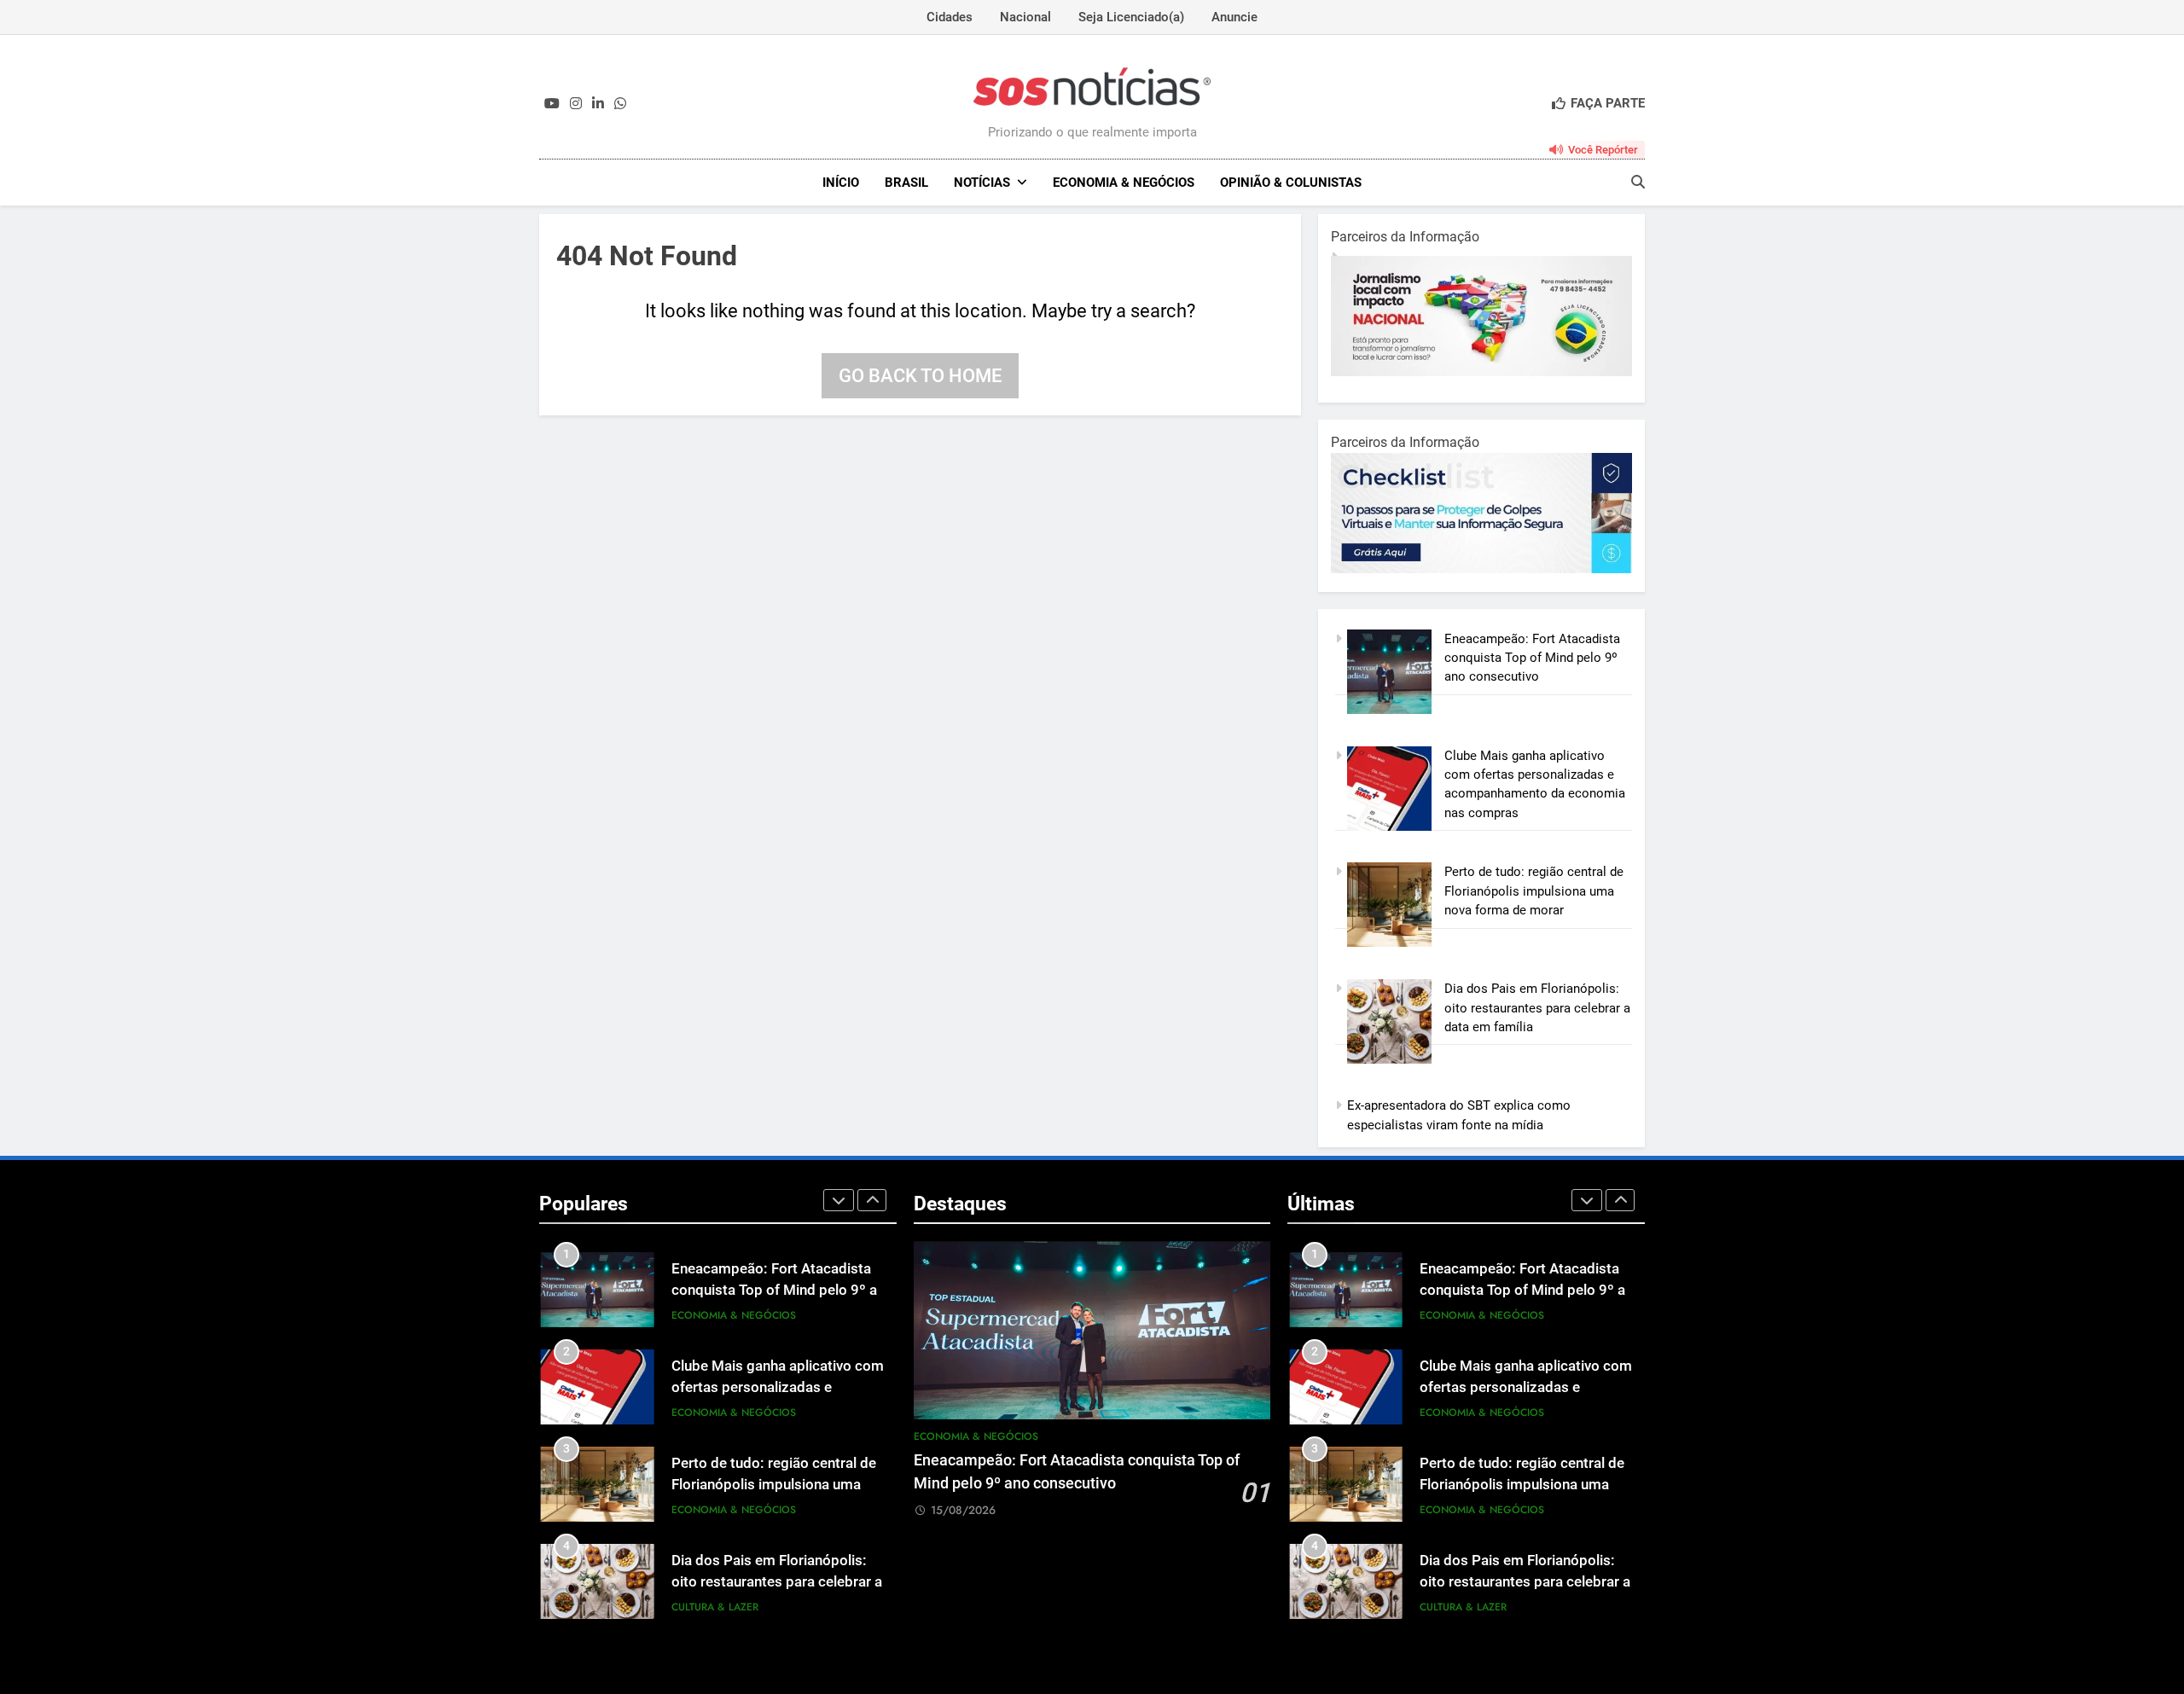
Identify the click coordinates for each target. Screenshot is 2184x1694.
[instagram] (576, 104)
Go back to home (920, 376)
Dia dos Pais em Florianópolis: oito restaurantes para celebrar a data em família (1537, 1008)
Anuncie (1234, 17)
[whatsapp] (620, 104)
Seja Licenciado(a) (1131, 17)
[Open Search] (1638, 182)
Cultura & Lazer (715, 1607)
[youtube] (552, 104)
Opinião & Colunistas (1291, 183)
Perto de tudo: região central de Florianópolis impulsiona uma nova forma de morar (1534, 891)
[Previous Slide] (839, 1200)
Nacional (1025, 17)
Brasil (906, 183)
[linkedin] (598, 104)
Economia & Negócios (1124, 183)
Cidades (950, 17)
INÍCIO (841, 183)
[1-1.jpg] (1481, 372)
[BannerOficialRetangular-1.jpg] (1481, 569)
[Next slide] (872, 1200)
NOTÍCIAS (982, 183)
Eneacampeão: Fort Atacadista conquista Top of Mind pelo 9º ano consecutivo (1532, 658)
